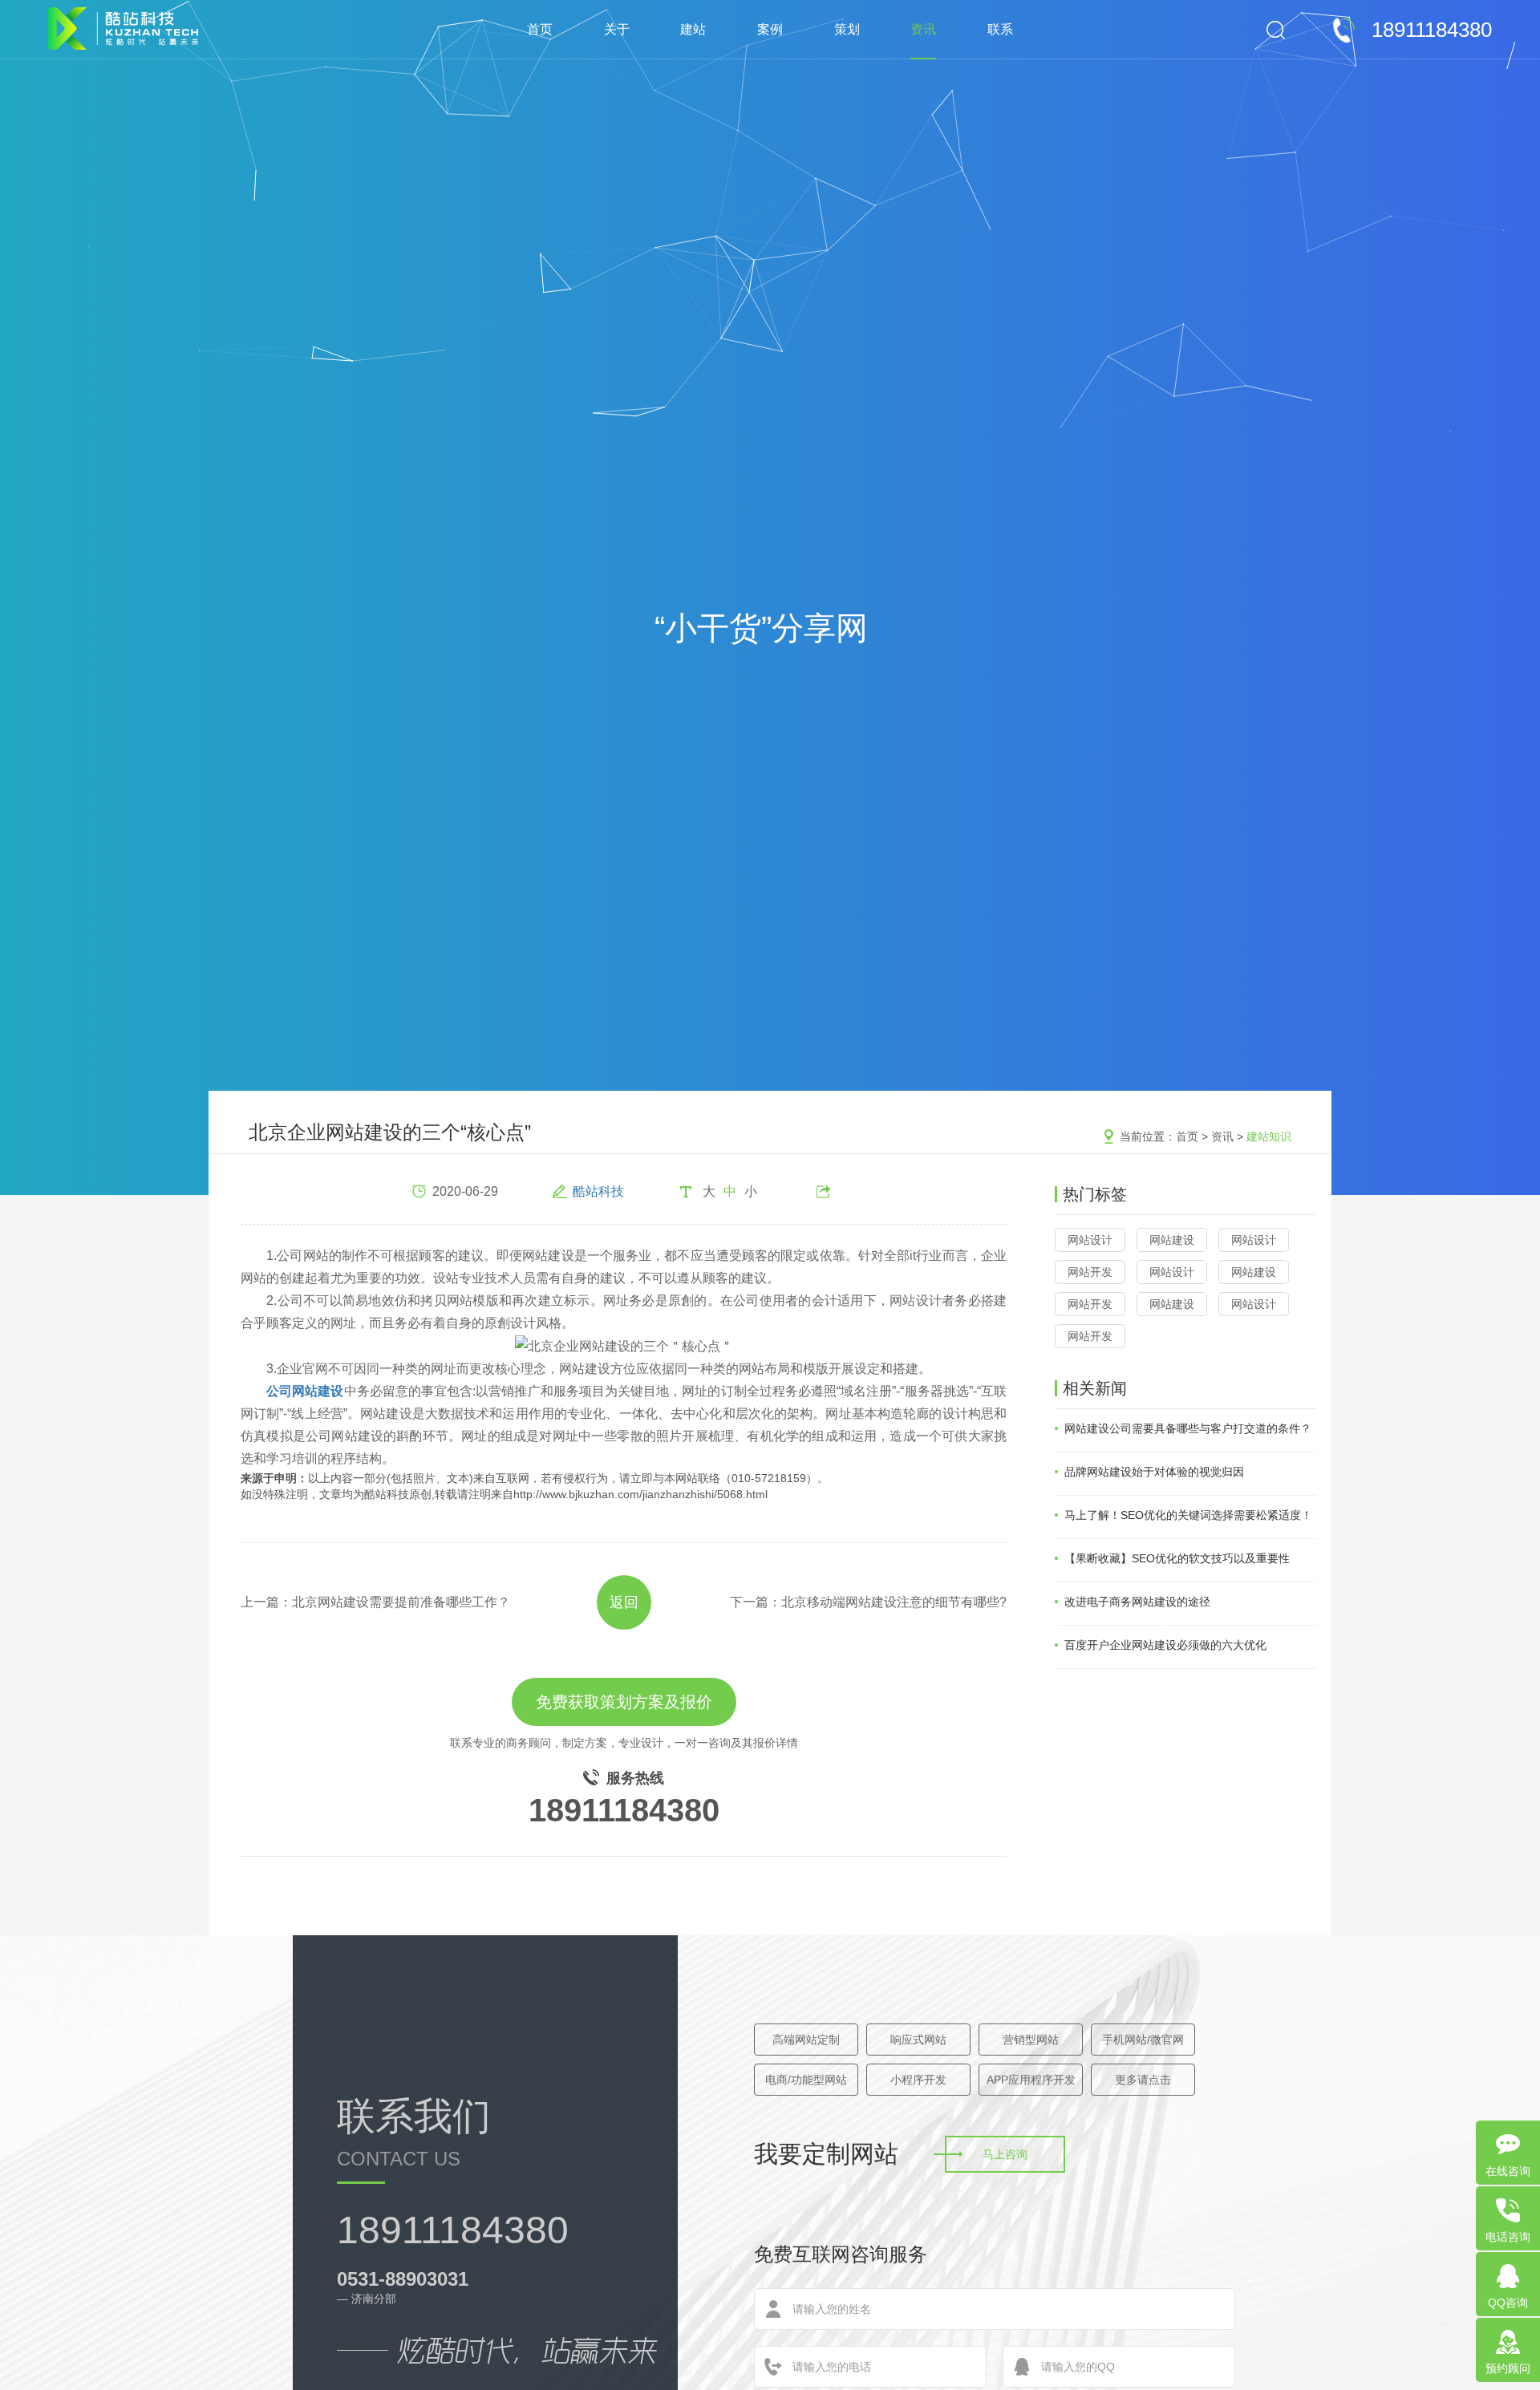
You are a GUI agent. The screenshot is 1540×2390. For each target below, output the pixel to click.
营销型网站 (1031, 2040)
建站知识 (1269, 1136)
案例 (770, 29)
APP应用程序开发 (1031, 2080)
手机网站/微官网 (1143, 2040)
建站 (693, 29)
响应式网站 (918, 2040)
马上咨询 (1005, 2154)
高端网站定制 (806, 2040)
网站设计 (1090, 1240)
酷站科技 (598, 1191)
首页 (540, 29)
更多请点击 (1143, 2080)
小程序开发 (918, 2080)
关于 (617, 29)
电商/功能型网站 (806, 2080)
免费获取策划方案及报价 (624, 1702)
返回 (624, 1602)
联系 (1000, 29)
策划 (847, 29)
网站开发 (1090, 1272)
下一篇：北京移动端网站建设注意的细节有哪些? (868, 1602)
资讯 (923, 29)
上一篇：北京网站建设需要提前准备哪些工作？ (375, 1602)
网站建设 (1172, 1240)
